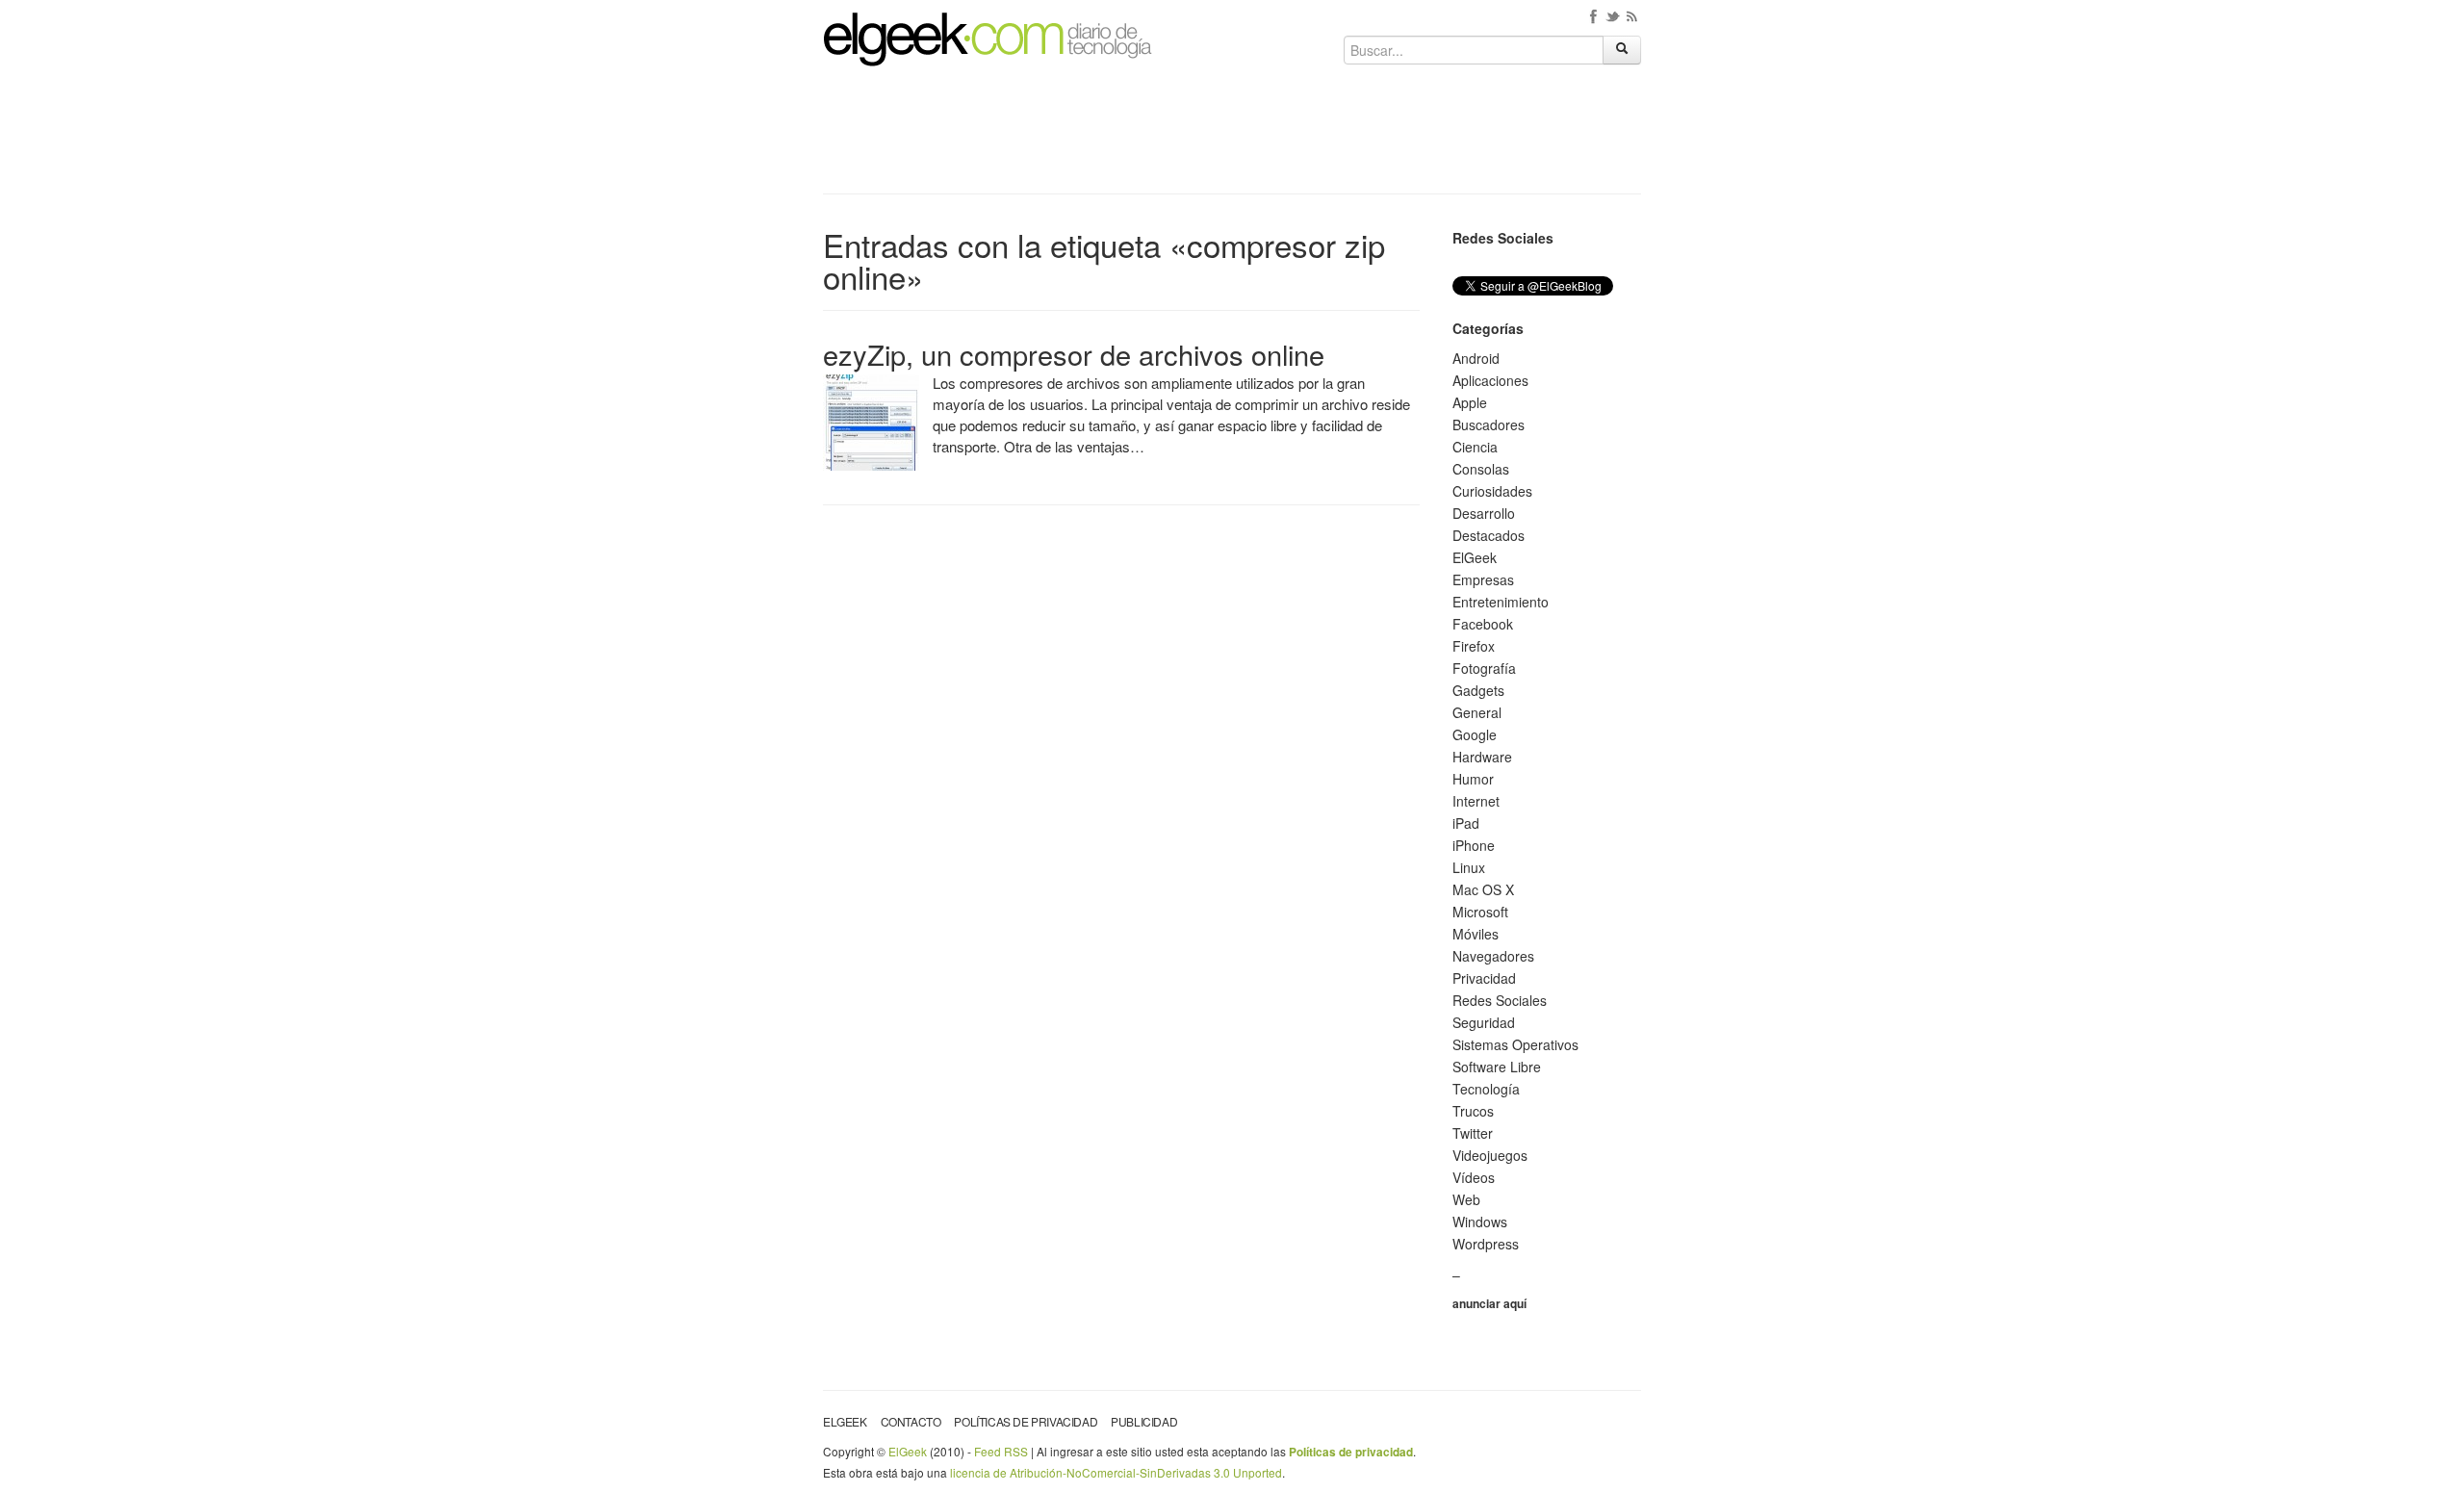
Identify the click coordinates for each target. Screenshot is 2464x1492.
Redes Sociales (1500, 1000)
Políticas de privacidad (1026, 1421)
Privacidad (1484, 978)
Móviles (1476, 934)
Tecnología (1486, 1089)
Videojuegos (1490, 1155)
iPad (1466, 823)
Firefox (1474, 646)
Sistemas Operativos (1515, 1044)
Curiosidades (1492, 491)
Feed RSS (1001, 1451)
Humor (1473, 779)
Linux (1469, 867)
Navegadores (1493, 956)
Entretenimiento (1501, 602)
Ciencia (1475, 447)
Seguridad (1484, 1022)
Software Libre (1497, 1067)
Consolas (1481, 469)
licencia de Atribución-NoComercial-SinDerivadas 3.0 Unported (1116, 1472)
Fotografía (1484, 668)
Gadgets (1478, 690)
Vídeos (1474, 1177)
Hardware (1482, 757)
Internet (1476, 801)
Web (1466, 1199)
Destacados (1489, 535)
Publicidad (1144, 1421)
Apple (1470, 402)
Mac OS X (1483, 889)
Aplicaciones (1490, 380)
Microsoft (1480, 912)
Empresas (1483, 579)
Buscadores (1489, 424)
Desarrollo (1484, 513)
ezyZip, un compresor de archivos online (1074, 354)
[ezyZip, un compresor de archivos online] (871, 421)
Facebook (1483, 624)
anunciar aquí (1489, 1303)
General (1477, 712)
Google (1475, 734)
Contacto (911, 1421)
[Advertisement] (1232, 137)
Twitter (1473, 1133)
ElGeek (1475, 557)
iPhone (1474, 845)
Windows (1480, 1222)
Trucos (1473, 1111)
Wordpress (1486, 1244)
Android (1476, 358)
